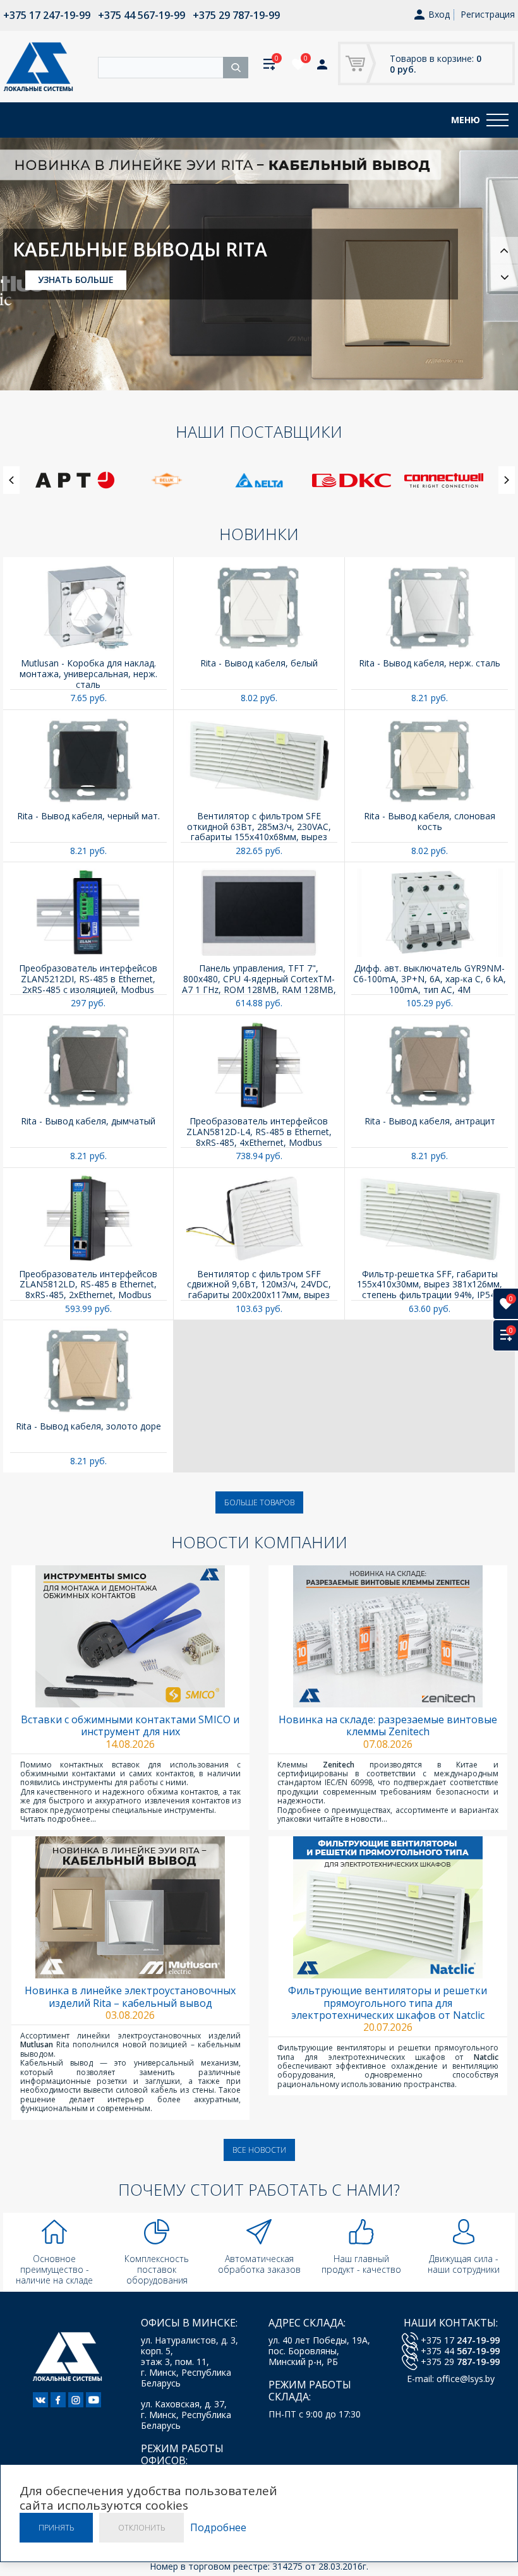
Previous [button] (504, 250)
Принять (56, 2528)
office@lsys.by (466, 2379)
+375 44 (460, 2351)
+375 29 (460, 2362)
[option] (259, 264)
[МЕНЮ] (497, 120)
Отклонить (142, 2528)
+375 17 (460, 2340)
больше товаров (259, 1502)
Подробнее (218, 2528)
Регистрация (488, 14)
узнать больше (76, 291)
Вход (439, 15)
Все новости (259, 2150)
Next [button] (504, 278)
